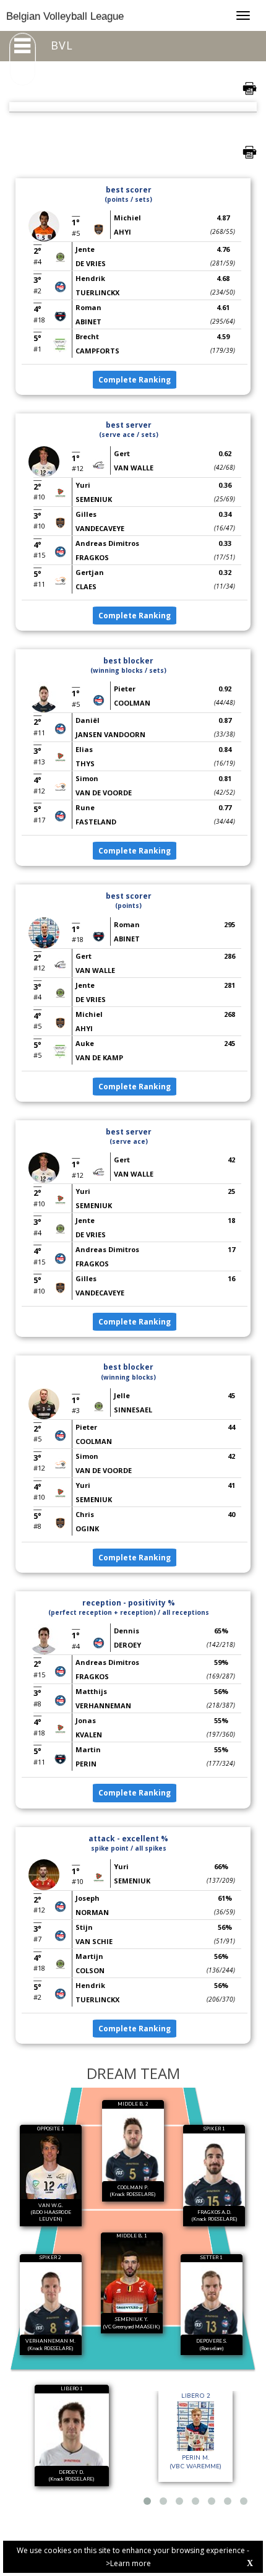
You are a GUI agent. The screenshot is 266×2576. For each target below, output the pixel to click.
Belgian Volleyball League (65, 16)
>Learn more (128, 2563)
